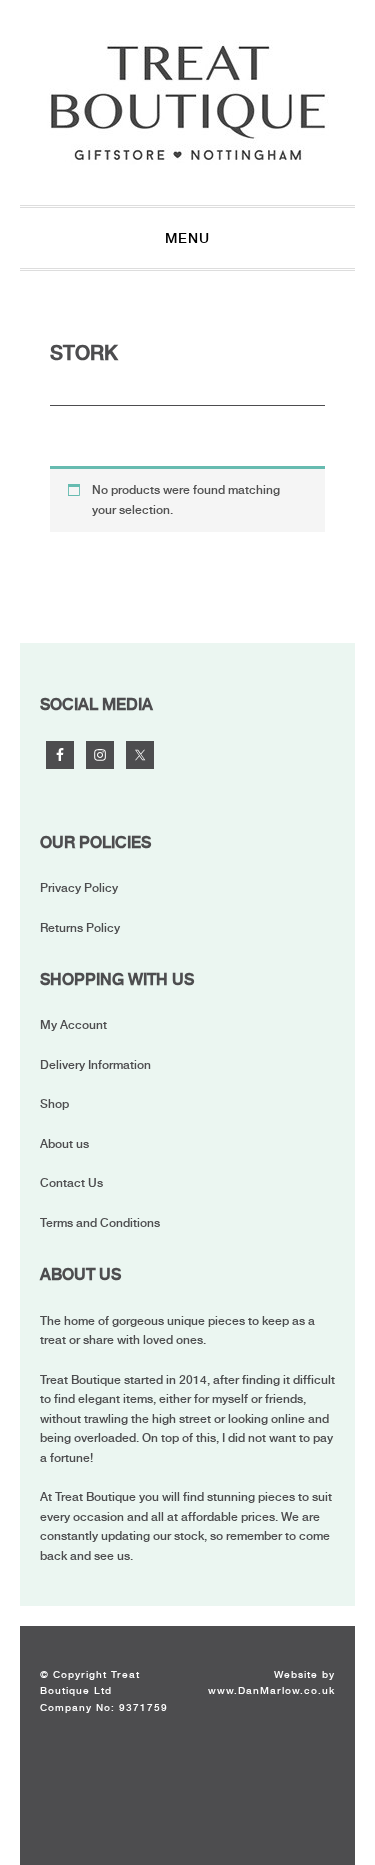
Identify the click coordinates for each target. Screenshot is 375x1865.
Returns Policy (80, 928)
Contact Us (71, 1183)
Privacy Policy (79, 888)
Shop (54, 1104)
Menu (187, 238)
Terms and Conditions (100, 1223)
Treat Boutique (188, 102)
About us (64, 1144)
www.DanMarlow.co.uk (271, 1690)
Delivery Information (95, 1065)
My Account (73, 1025)
